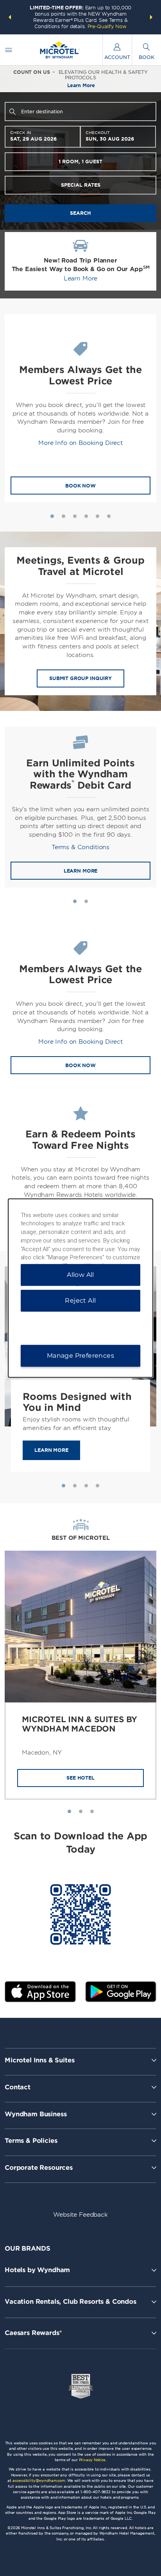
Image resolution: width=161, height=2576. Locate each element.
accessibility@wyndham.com (39, 2480)
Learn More (81, 278)
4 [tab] (86, 516)
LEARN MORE (81, 871)
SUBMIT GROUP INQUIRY (80, 678)
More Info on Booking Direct (80, 443)
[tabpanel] (80, 408)
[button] (10, 17)
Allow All (80, 1275)
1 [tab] (52, 516)
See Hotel (80, 1778)
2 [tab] (64, 516)
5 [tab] (97, 516)
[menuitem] (9, 50)
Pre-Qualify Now (107, 26)
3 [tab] (75, 516)
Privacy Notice (92, 2460)
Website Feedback (80, 2215)
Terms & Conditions (80, 847)
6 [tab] (109, 516)
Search (80, 213)
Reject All (80, 1300)
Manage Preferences (80, 1356)
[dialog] (81, 1288)
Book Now (80, 486)
